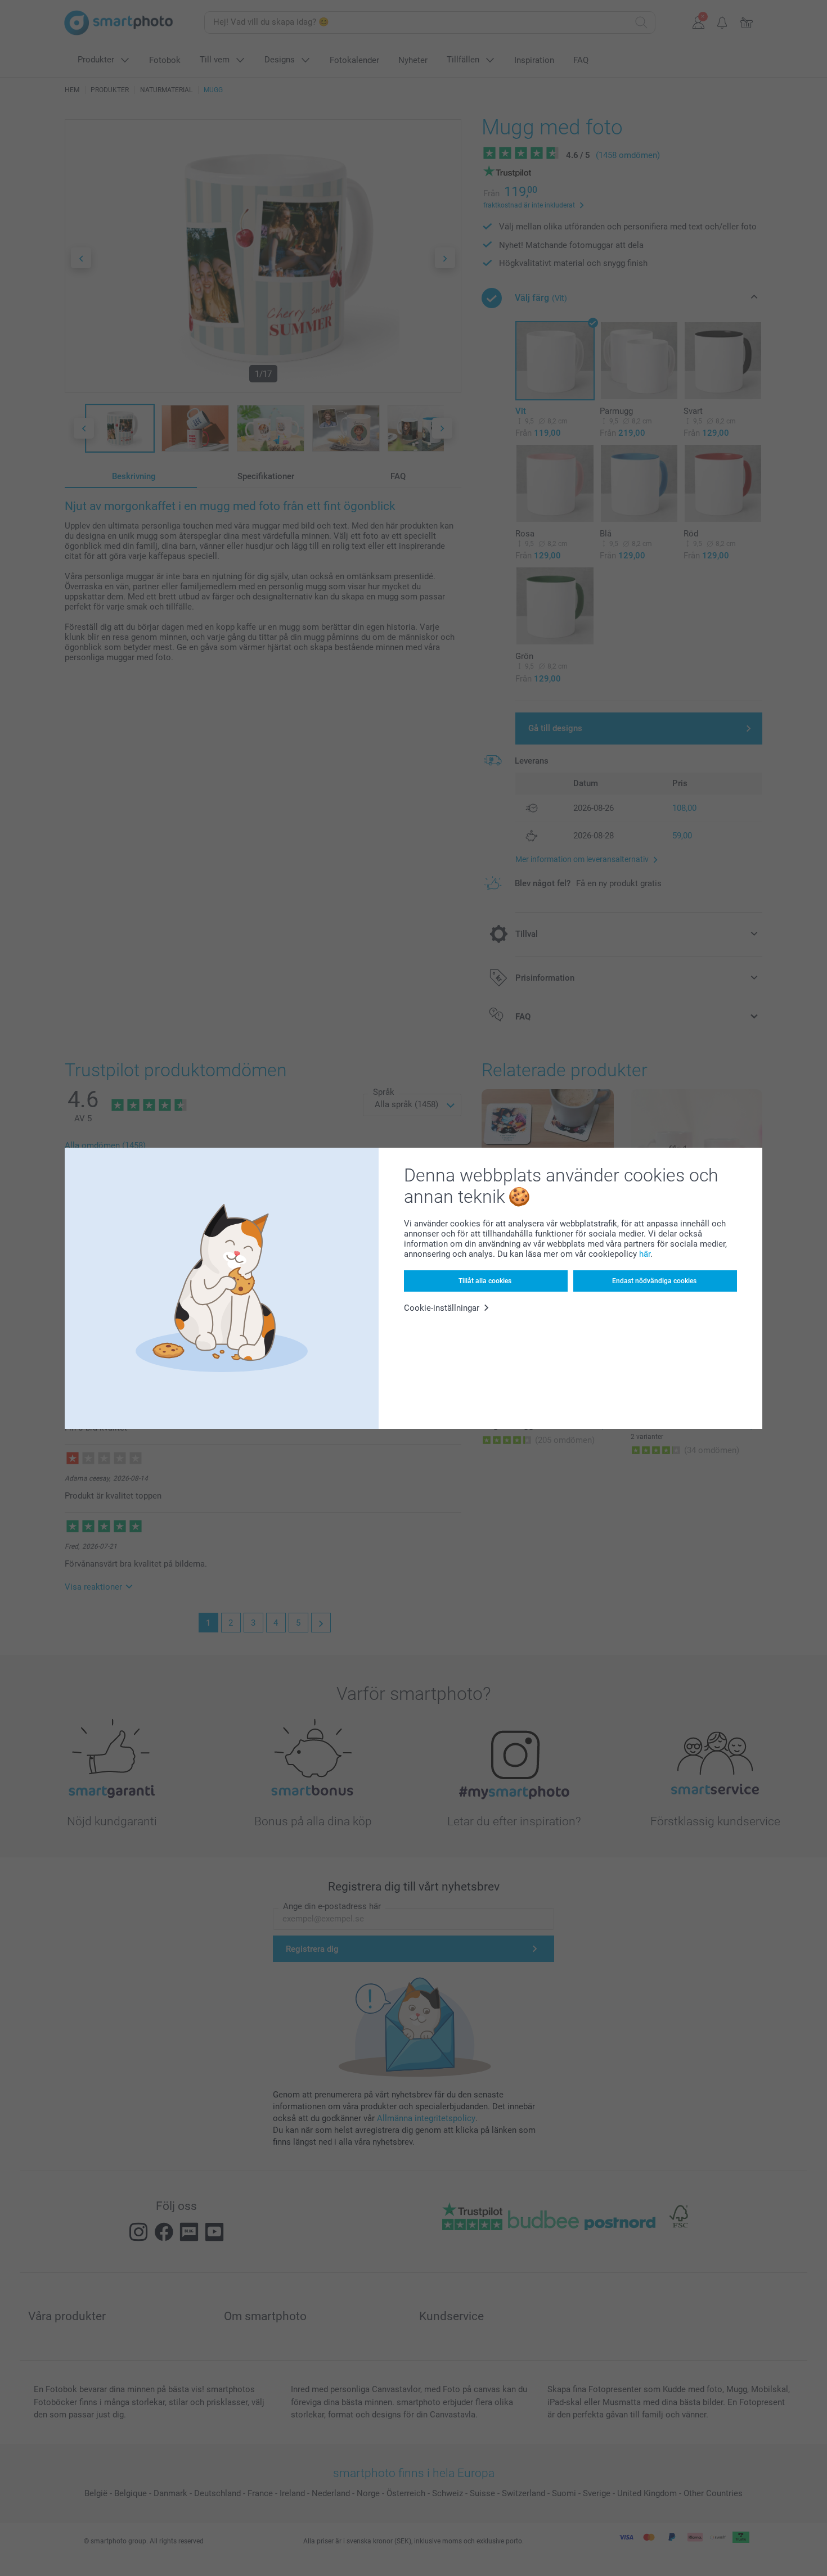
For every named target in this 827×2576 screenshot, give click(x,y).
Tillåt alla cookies (485, 1281)
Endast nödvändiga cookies (654, 1281)
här (645, 1254)
